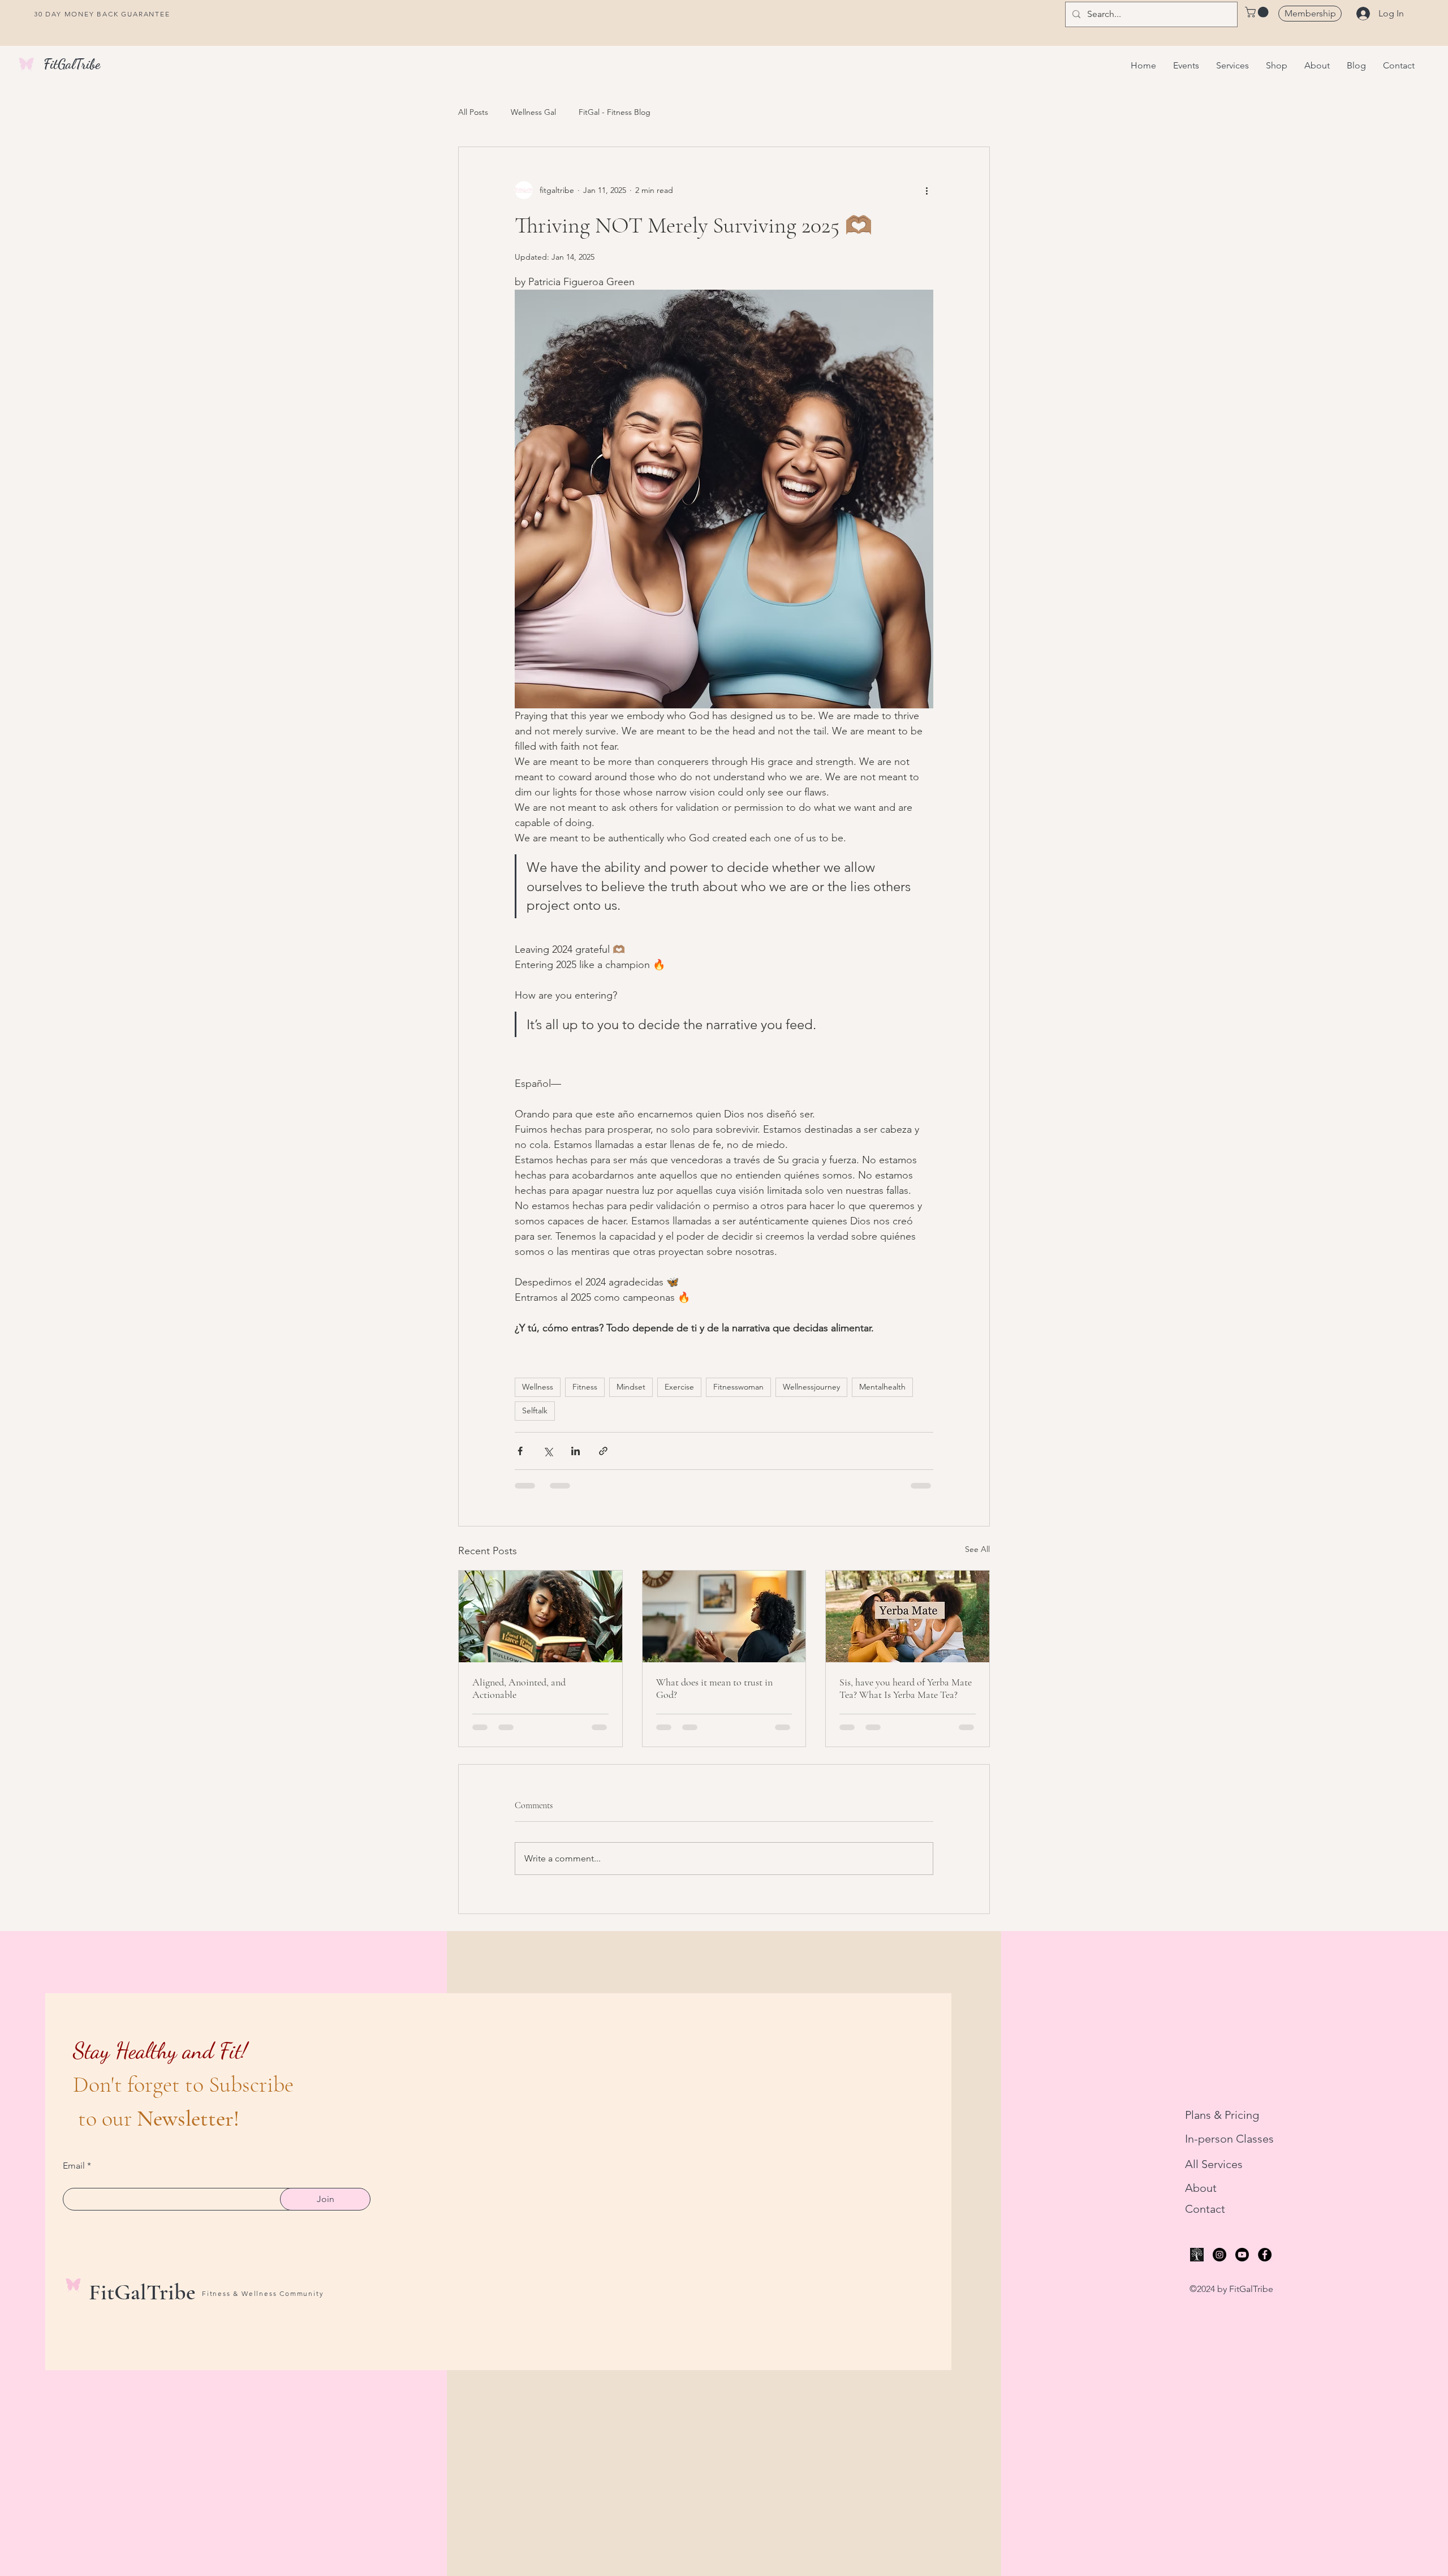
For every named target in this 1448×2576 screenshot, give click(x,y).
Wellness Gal (533, 112)
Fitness (585, 1387)
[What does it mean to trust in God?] (724, 1616)
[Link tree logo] (1197, 2255)
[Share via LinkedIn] (576, 1451)
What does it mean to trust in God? (714, 1688)
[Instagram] (1219, 2255)
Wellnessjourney (811, 1387)
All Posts (473, 112)
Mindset (631, 1387)
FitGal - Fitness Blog (615, 112)
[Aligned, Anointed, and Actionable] (540, 1616)
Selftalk (535, 1410)
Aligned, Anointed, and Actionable (519, 1688)
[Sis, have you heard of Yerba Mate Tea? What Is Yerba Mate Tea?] (908, 1616)
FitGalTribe (72, 64)
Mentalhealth (882, 1387)
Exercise (679, 1387)
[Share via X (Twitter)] (548, 1451)
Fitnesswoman (738, 1387)
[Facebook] (1265, 2255)
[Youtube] (1242, 2255)
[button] (1258, 12)
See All (977, 1549)
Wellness (538, 1387)
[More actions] (926, 190)
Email (74, 2166)
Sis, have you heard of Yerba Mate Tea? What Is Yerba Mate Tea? (906, 1688)
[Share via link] (603, 1451)
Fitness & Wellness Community (263, 2293)
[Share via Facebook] (520, 1451)
